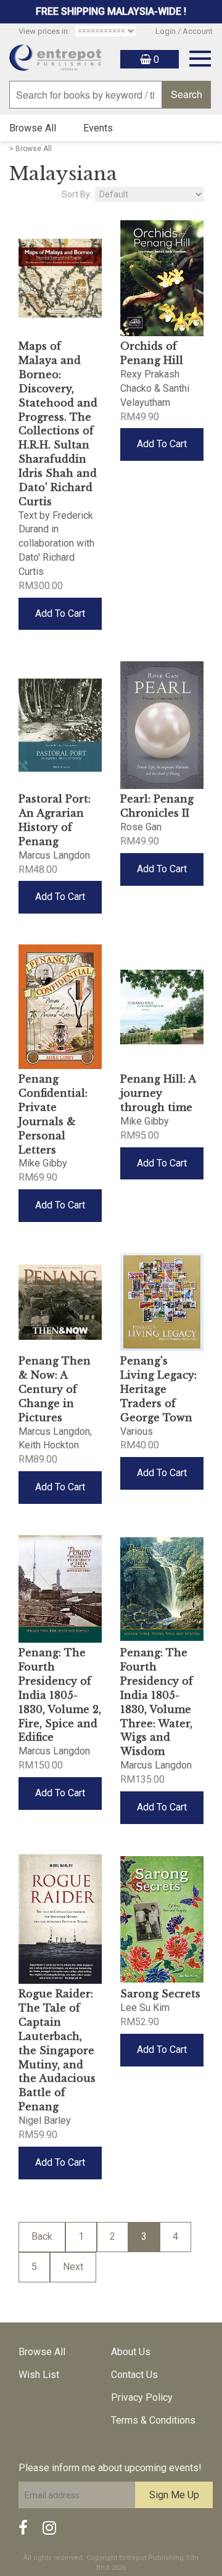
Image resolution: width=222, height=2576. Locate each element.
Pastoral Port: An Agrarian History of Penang (55, 820)
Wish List (39, 2375)
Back (42, 2236)
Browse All (33, 128)
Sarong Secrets (160, 1994)
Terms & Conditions (153, 2420)
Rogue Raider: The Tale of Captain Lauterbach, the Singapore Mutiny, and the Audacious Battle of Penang (57, 2050)
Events (98, 128)
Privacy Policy (142, 2397)
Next (73, 2267)
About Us (131, 2352)
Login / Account (184, 31)
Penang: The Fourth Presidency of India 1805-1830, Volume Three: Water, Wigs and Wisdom (157, 1702)
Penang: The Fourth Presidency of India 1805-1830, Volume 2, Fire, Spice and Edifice (60, 1695)
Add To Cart (60, 613)
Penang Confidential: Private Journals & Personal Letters (53, 1114)
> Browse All (31, 149)
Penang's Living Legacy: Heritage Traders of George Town (158, 1389)
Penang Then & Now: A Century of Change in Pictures (55, 1389)
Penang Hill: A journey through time (158, 1093)
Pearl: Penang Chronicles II (157, 806)
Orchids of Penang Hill (152, 353)
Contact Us (134, 2375)
